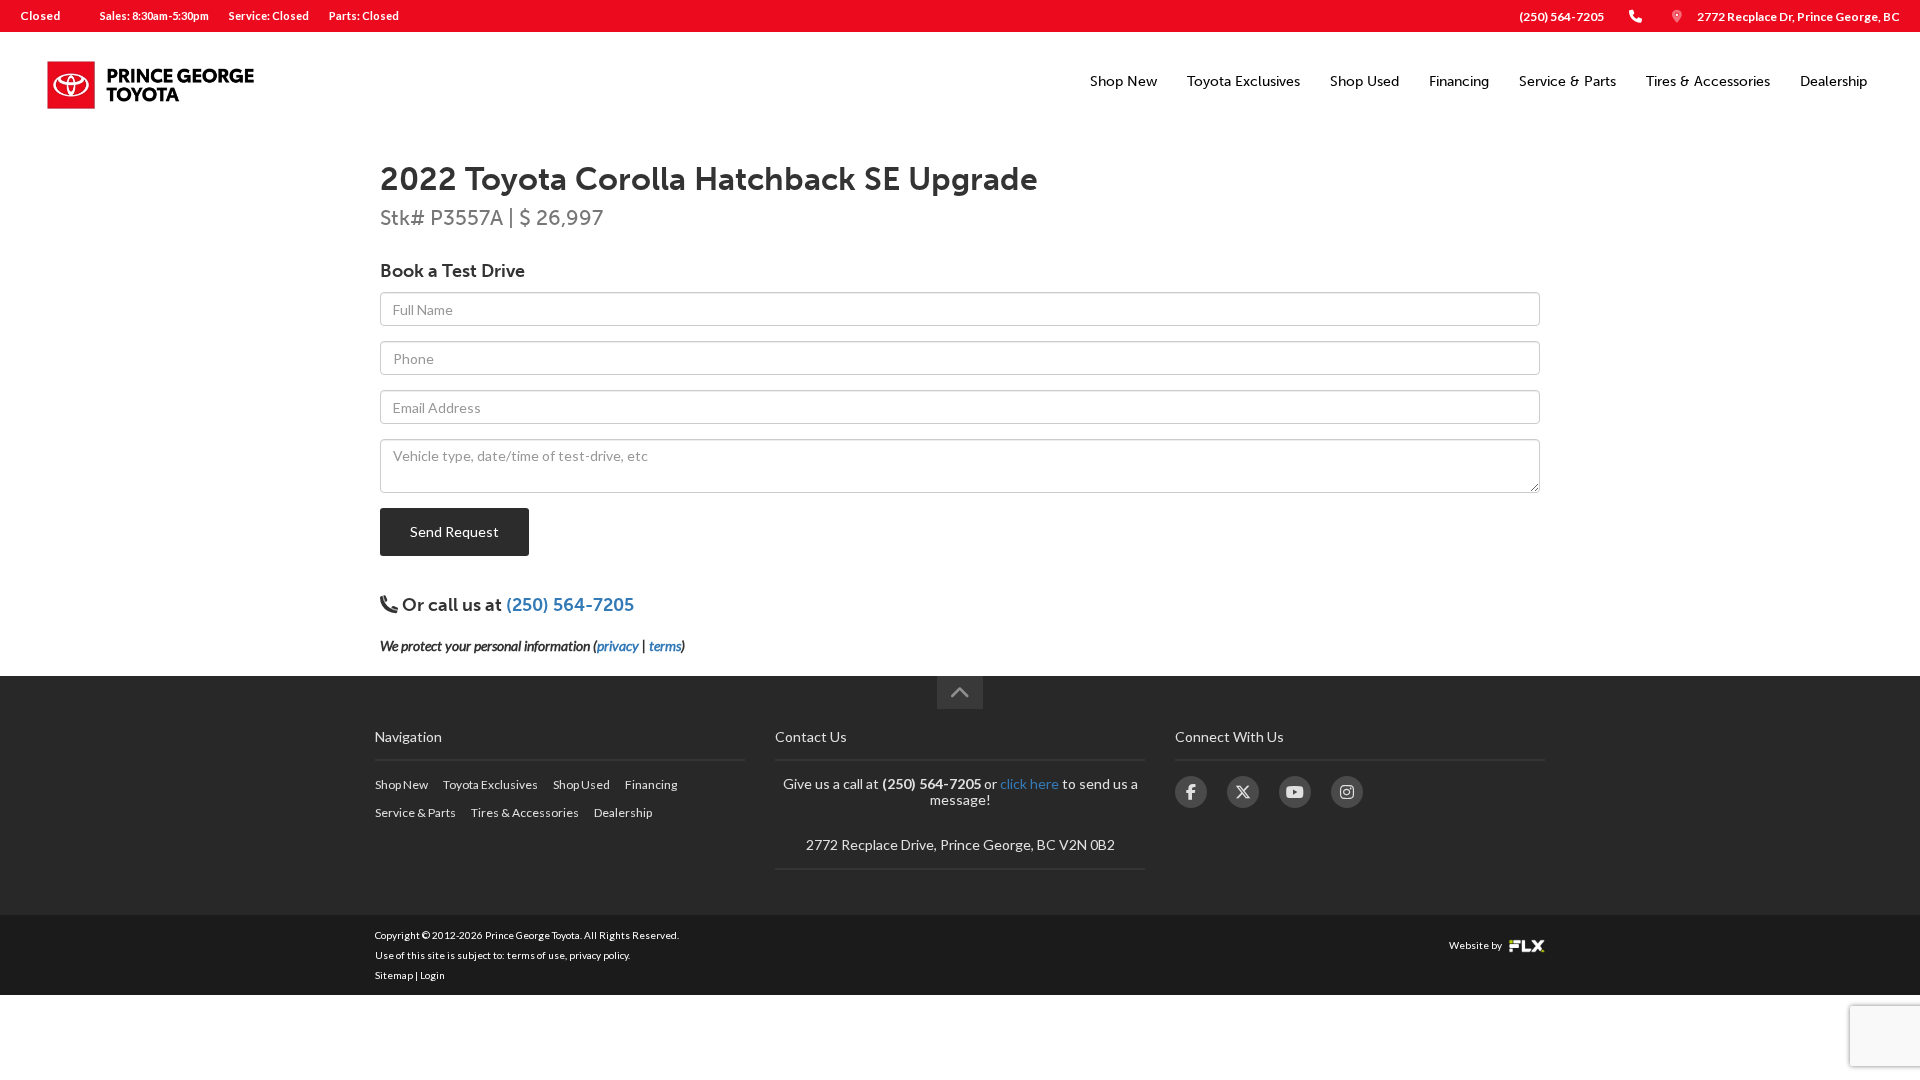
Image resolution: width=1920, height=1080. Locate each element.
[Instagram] (1347, 792)
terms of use (536, 955)
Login (432, 975)
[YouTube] (1295, 792)
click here (1029, 783)
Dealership (1833, 81)
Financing (1459, 81)
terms (665, 645)
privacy (618, 645)
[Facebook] (1191, 792)
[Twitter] (1243, 792)
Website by (1476, 945)
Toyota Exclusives (1243, 81)
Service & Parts (1567, 81)
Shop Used (1364, 81)
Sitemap (394, 975)
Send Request (454, 531)
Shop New (1123, 81)
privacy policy (598, 955)
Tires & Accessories (1708, 81)
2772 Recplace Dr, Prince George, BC (1798, 16)
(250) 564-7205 (1561, 16)
